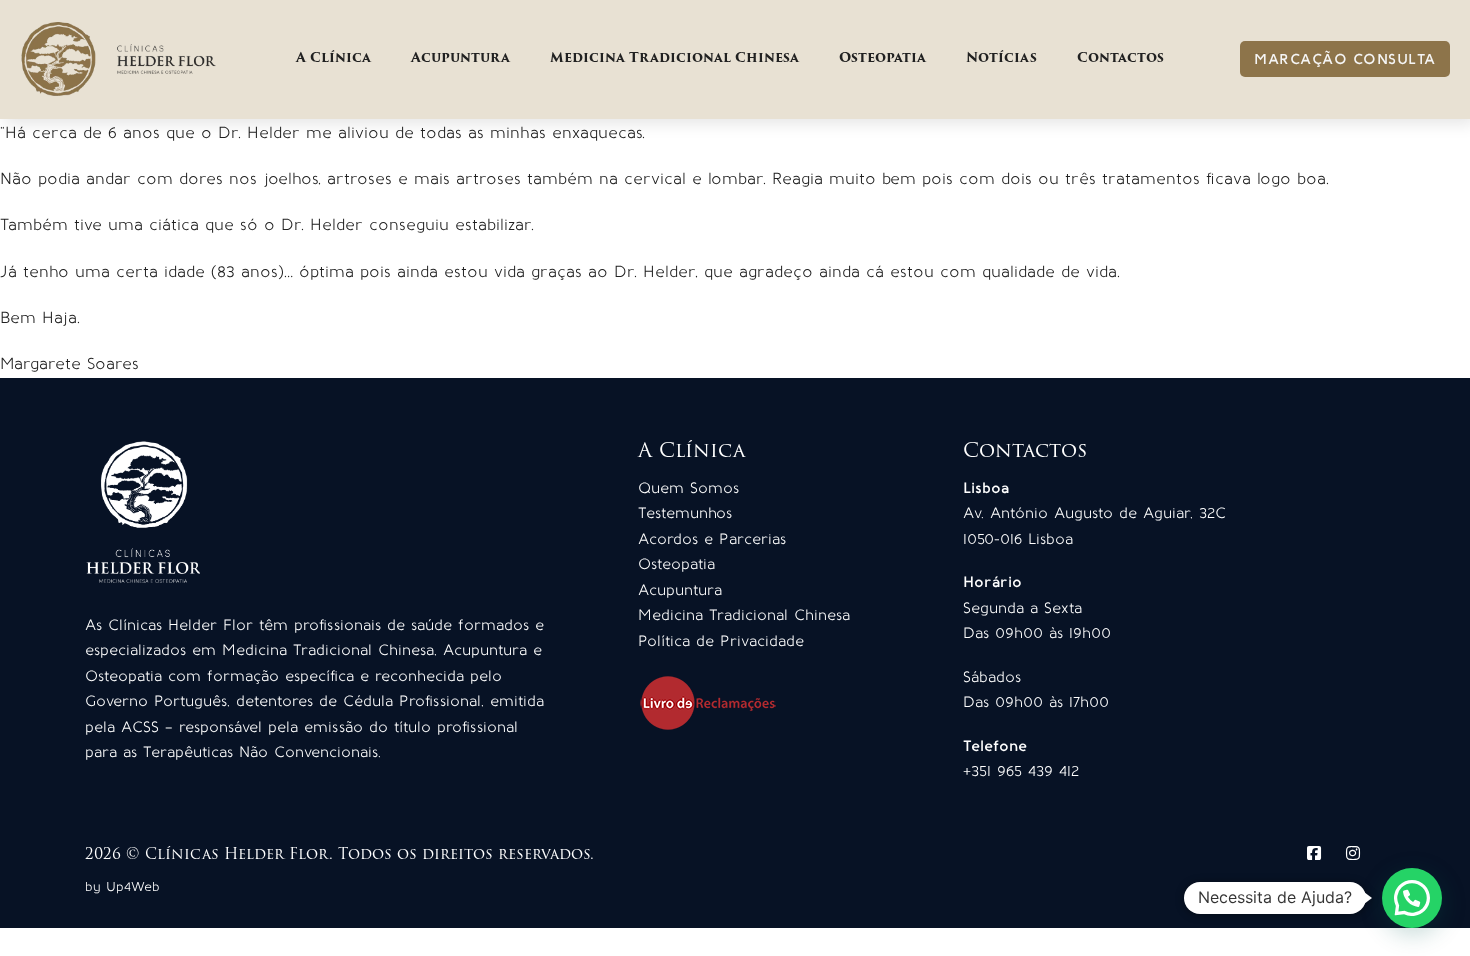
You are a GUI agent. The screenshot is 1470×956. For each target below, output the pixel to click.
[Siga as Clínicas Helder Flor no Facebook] (1314, 853)
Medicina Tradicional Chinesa (674, 58)
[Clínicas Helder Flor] (120, 59)
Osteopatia (882, 58)
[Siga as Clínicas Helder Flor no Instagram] (1353, 853)
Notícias (1001, 58)
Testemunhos (685, 513)
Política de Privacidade (721, 641)
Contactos (1120, 58)
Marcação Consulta (1345, 59)
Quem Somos (688, 488)
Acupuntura (460, 58)
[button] (1412, 898)
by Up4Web (122, 886)
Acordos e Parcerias (712, 539)
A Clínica (333, 58)
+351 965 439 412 (1021, 771)
